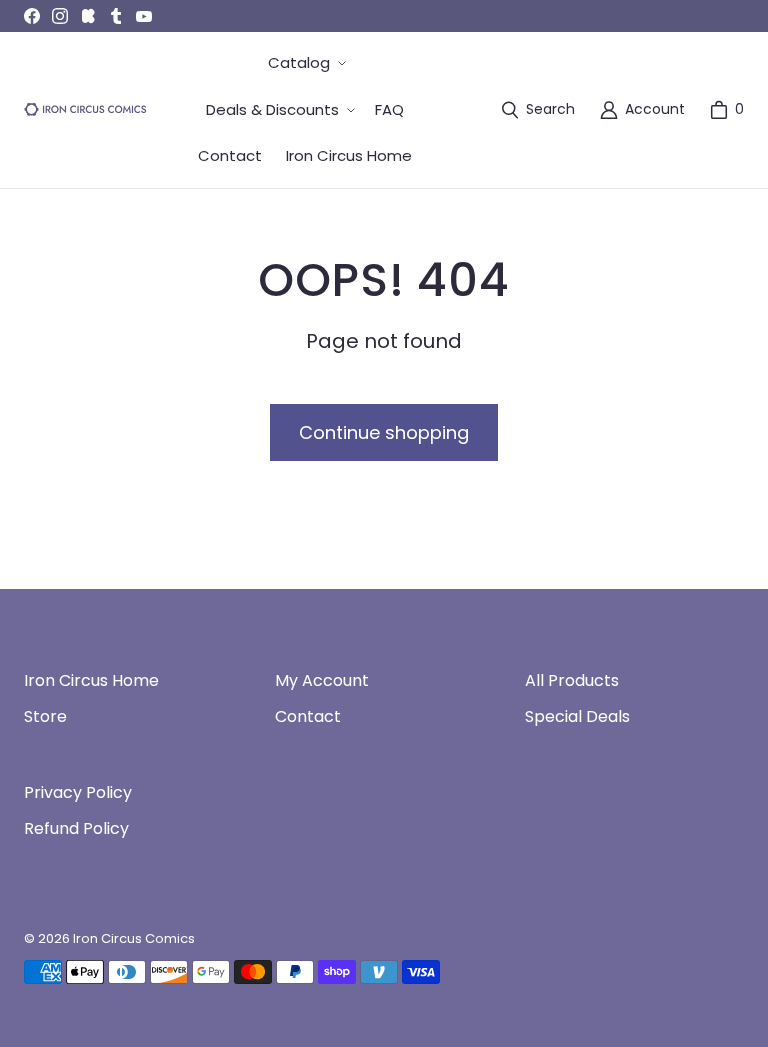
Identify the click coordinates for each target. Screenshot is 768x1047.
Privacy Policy (78, 792)
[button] (305, 63)
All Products (572, 680)
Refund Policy (76, 828)
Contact (308, 716)
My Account (322, 680)
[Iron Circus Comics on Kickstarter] (88, 16)
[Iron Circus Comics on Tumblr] (116, 16)
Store (45, 716)
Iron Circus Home (91, 680)
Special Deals (577, 716)
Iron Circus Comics (134, 938)
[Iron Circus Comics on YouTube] (144, 16)
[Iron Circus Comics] (85, 109)
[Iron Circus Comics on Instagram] (60, 16)
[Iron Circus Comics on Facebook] (32, 16)
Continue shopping (384, 432)
